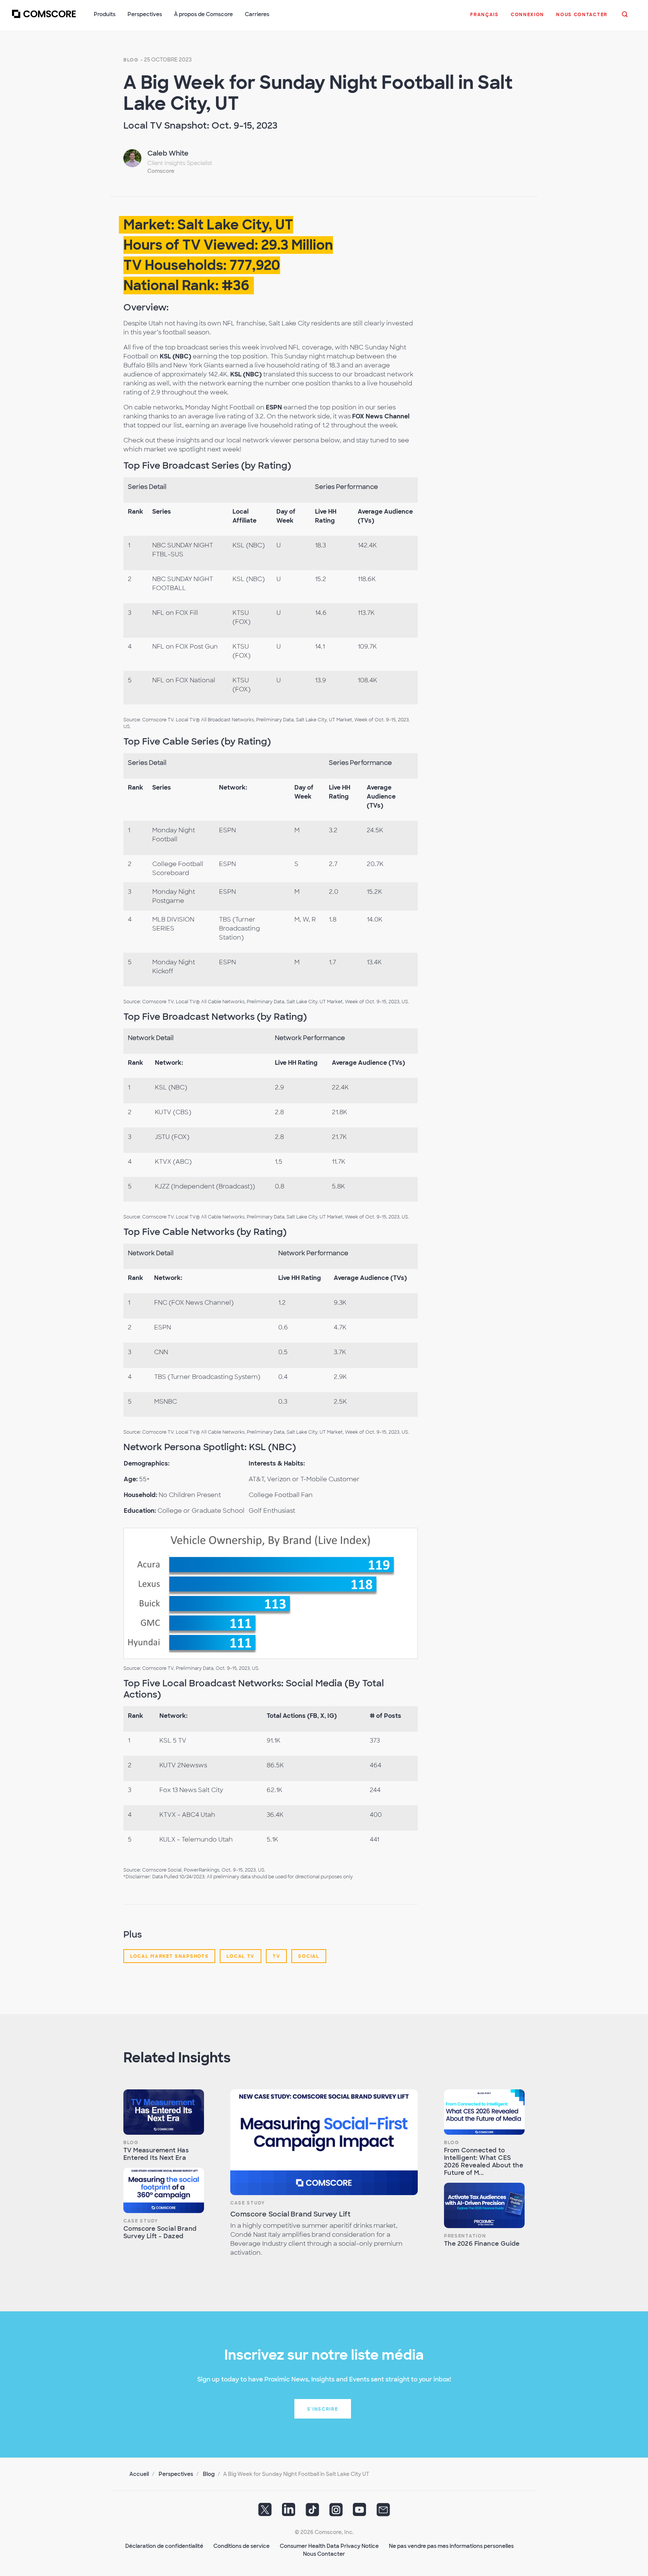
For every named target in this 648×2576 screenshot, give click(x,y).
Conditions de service (241, 2546)
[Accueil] (44, 18)
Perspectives (176, 2474)
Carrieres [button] (257, 14)
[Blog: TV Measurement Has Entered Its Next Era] (164, 2112)
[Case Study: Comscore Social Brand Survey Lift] (324, 2142)
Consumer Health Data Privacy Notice (329, 2546)
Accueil (139, 2474)
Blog (131, 60)
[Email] (383, 2512)
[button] (484, 18)
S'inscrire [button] (323, 2409)
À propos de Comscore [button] (203, 14)
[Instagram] (336, 2512)
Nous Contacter (324, 2554)
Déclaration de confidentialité (164, 2546)
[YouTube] (360, 2512)
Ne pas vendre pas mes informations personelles (451, 2546)
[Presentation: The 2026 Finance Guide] (484, 2205)
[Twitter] (265, 2512)
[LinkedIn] (289, 2512)
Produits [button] (105, 14)
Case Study (141, 2221)
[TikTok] (312, 2512)
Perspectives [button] (145, 14)
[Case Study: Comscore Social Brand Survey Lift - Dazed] (164, 2190)
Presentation (465, 2236)
